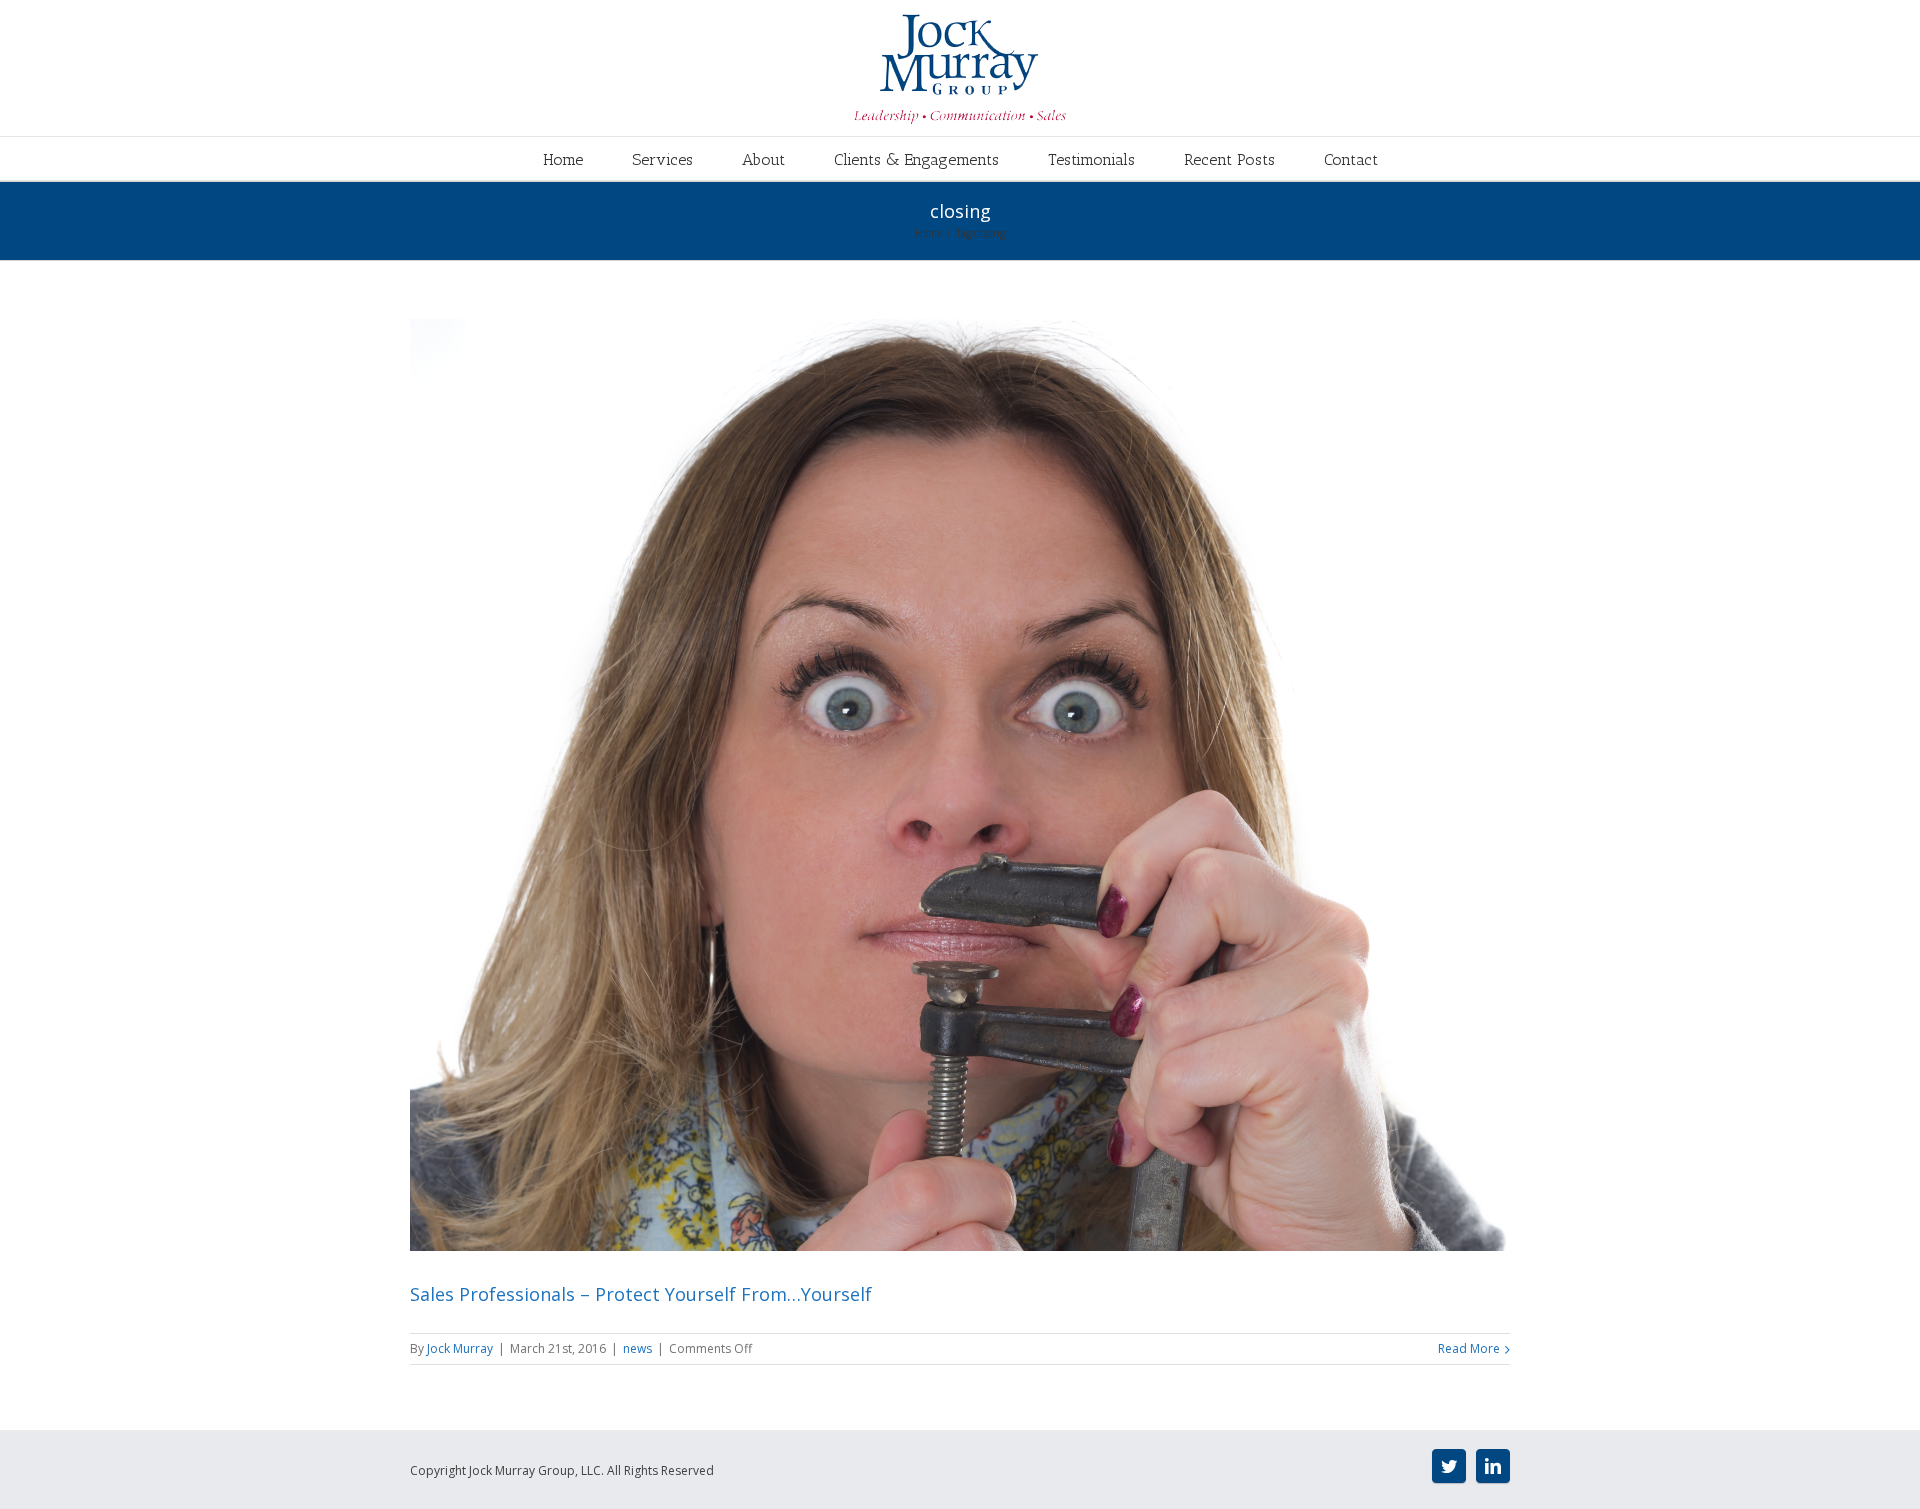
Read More (1469, 1348)
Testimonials (1091, 159)
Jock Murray (460, 1348)
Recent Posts (1229, 159)
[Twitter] (1449, 1466)
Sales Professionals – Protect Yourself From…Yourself (641, 1294)
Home (563, 159)
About (763, 159)
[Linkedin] (1493, 1466)
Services (662, 159)
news (637, 1348)
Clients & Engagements (916, 159)
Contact (1351, 159)
